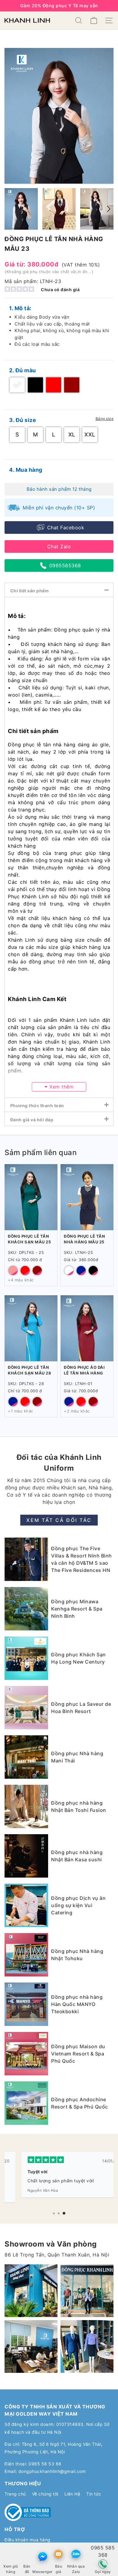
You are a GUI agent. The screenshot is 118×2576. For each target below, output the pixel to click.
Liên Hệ (72, 2494)
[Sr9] (31, 2346)
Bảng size (105, 419)
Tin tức (94, 2494)
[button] (54, 2213)
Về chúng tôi (45, 2494)
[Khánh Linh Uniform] (27, 20)
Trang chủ (15, 2494)
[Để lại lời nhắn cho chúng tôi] (59, 2554)
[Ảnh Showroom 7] (87, 2291)
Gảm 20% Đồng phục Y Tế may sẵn (59, 6)
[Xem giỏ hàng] (11, 2554)
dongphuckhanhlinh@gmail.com (52, 2471)
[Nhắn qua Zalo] (76, 2554)
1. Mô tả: (20, 308)
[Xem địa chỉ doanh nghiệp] (27, 2554)
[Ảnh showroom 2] (31, 2291)
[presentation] (109, 209)
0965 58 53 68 (45, 2464)
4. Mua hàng (26, 470)
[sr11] (87, 2346)
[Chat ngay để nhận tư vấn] (43, 2557)
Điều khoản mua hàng (28, 2540)
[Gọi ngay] (103, 2564)
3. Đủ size (23, 420)
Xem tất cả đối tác (59, 1520)
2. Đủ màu (23, 370)
